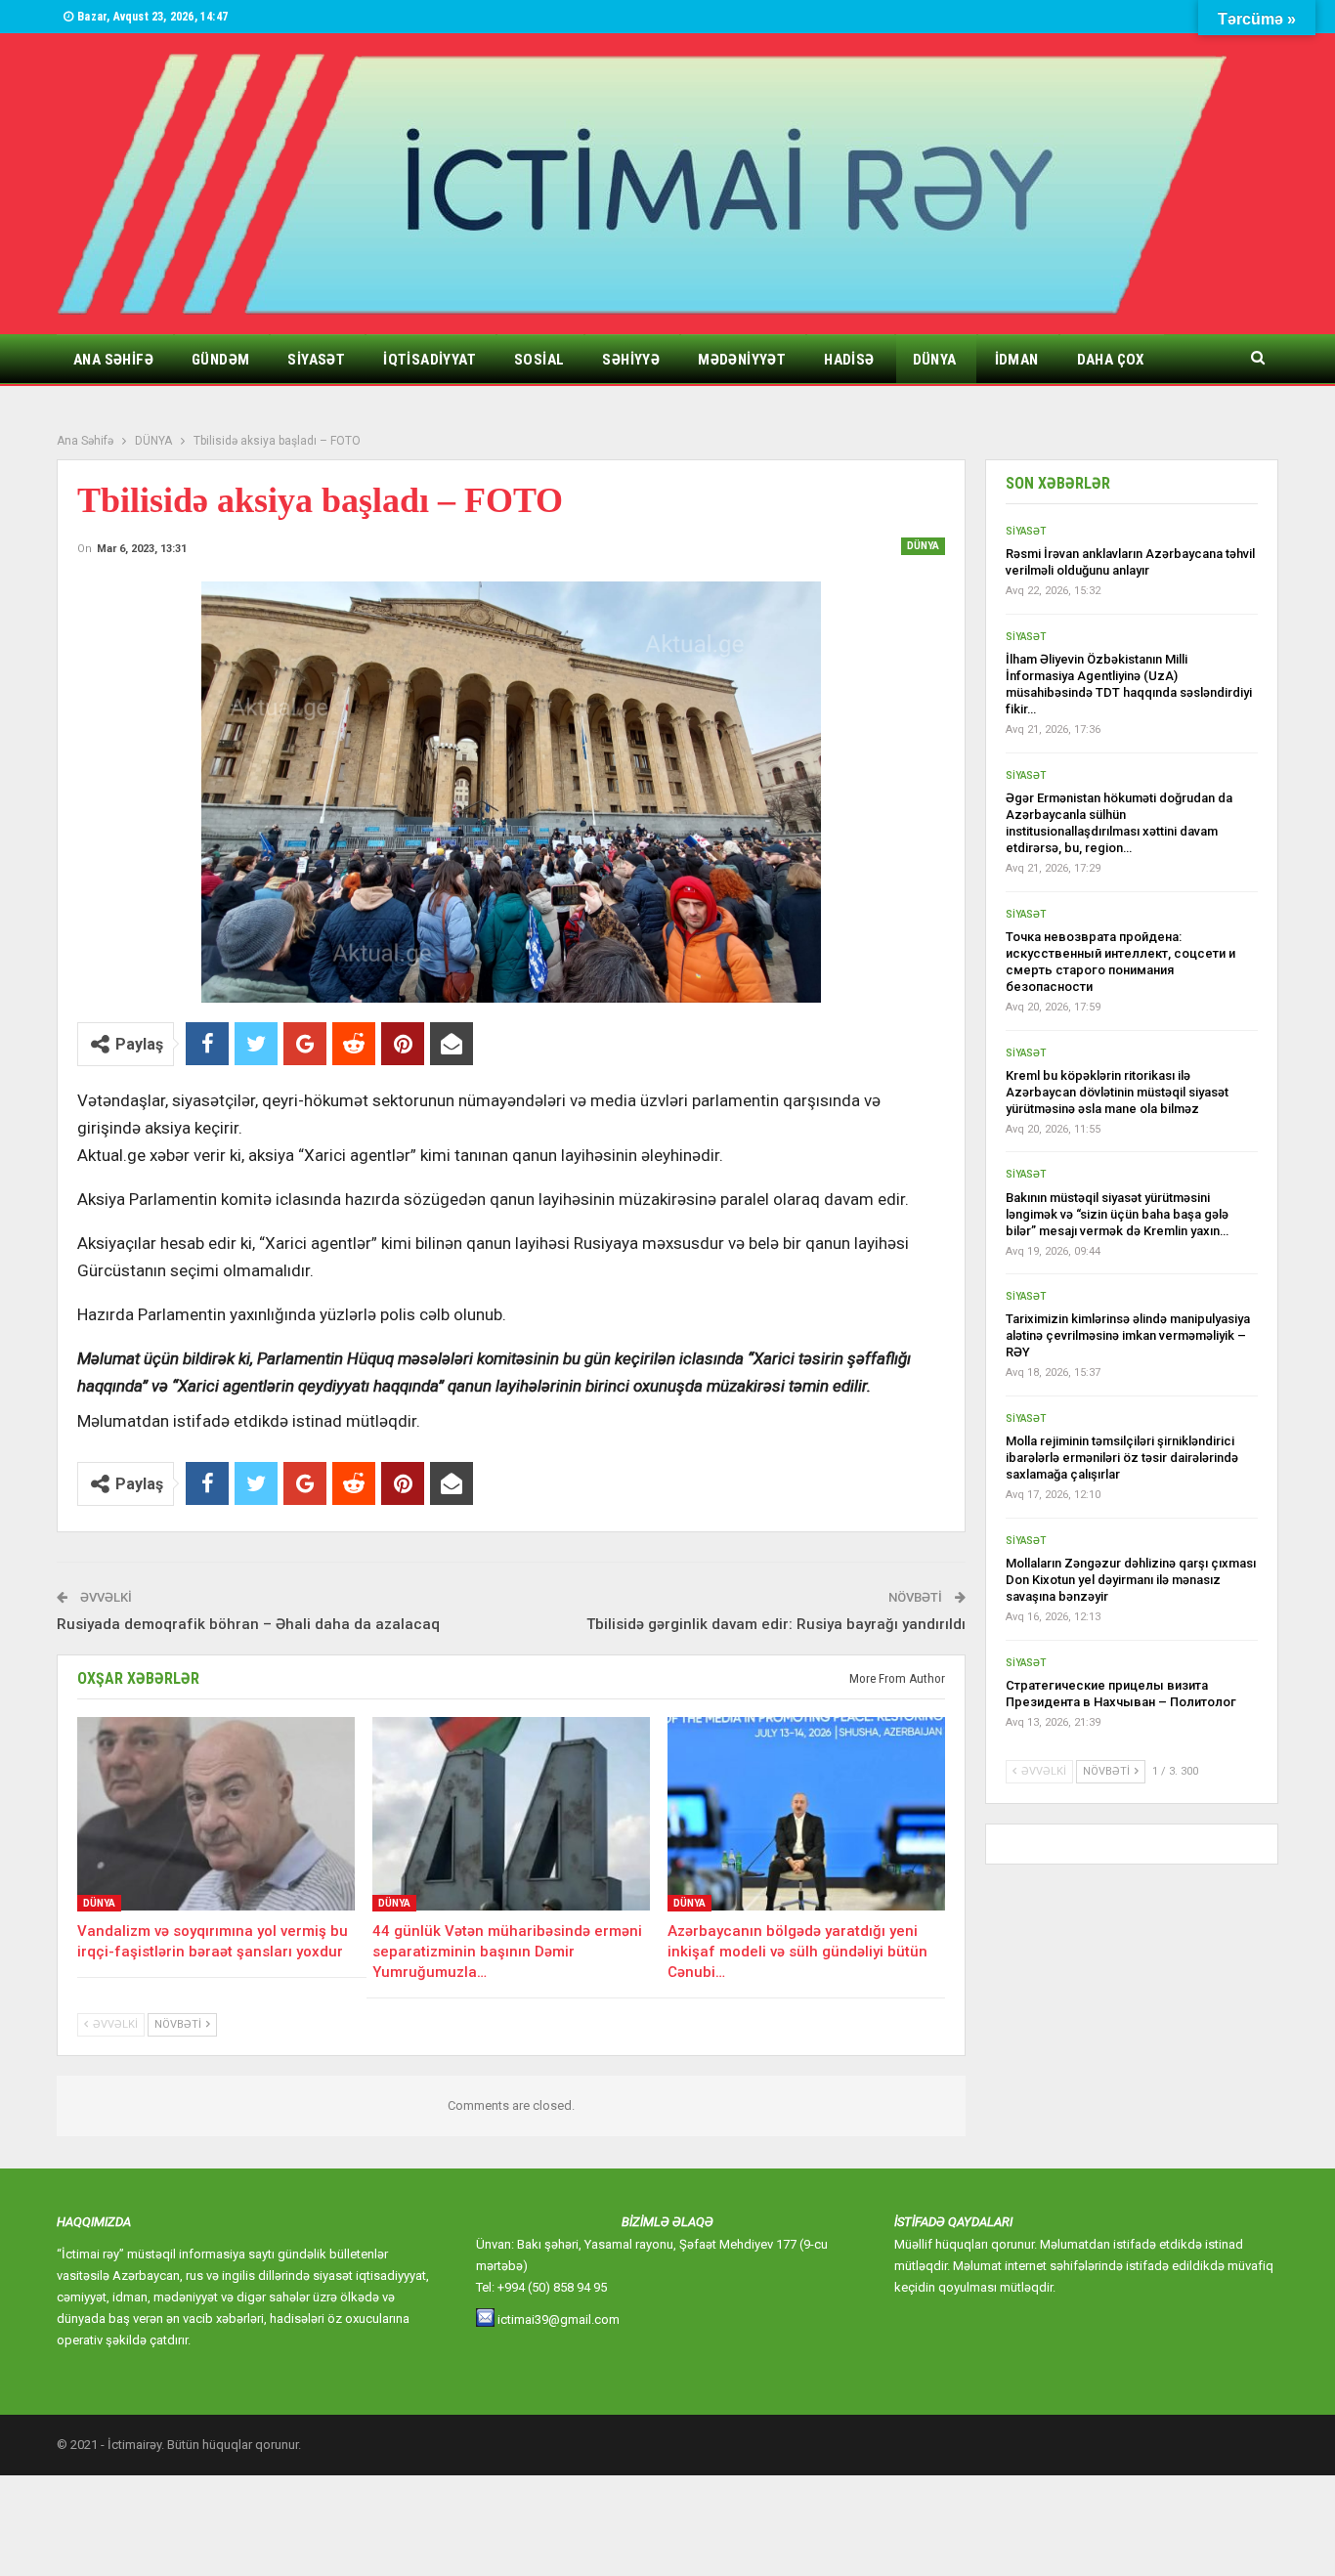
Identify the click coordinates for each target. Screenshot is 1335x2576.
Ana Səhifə (113, 360)
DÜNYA (935, 360)
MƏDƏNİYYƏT (742, 360)
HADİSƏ (849, 360)
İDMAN (1017, 360)
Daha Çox (1111, 360)
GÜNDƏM (220, 360)
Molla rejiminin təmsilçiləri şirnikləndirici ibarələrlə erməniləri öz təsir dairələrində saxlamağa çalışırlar (1122, 1458)
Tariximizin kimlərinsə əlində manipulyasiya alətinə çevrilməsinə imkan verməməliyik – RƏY (1128, 1335)
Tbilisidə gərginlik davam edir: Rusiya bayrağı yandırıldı (776, 1624)
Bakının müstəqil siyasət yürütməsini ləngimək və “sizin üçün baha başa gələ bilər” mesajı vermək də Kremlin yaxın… (1117, 1214)
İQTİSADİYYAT (430, 360)
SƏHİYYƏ (631, 360)
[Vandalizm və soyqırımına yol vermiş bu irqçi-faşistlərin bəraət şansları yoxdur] (216, 1814)
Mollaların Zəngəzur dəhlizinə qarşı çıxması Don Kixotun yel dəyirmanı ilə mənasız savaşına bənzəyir (1131, 1580)
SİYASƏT (316, 360)
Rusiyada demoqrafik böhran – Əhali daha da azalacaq (248, 1624)
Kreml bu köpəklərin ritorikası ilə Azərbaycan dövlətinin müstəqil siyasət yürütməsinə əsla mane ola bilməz (1117, 1092)
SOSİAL (539, 360)
